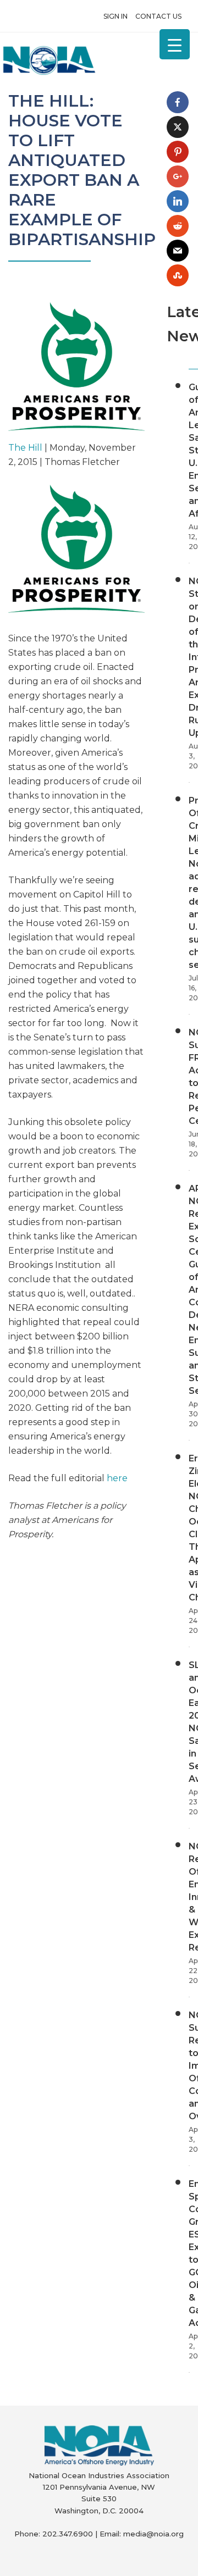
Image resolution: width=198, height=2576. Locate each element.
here (117, 1478)
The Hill (25, 448)
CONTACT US (158, 16)
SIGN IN (116, 16)
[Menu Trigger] (175, 44)
